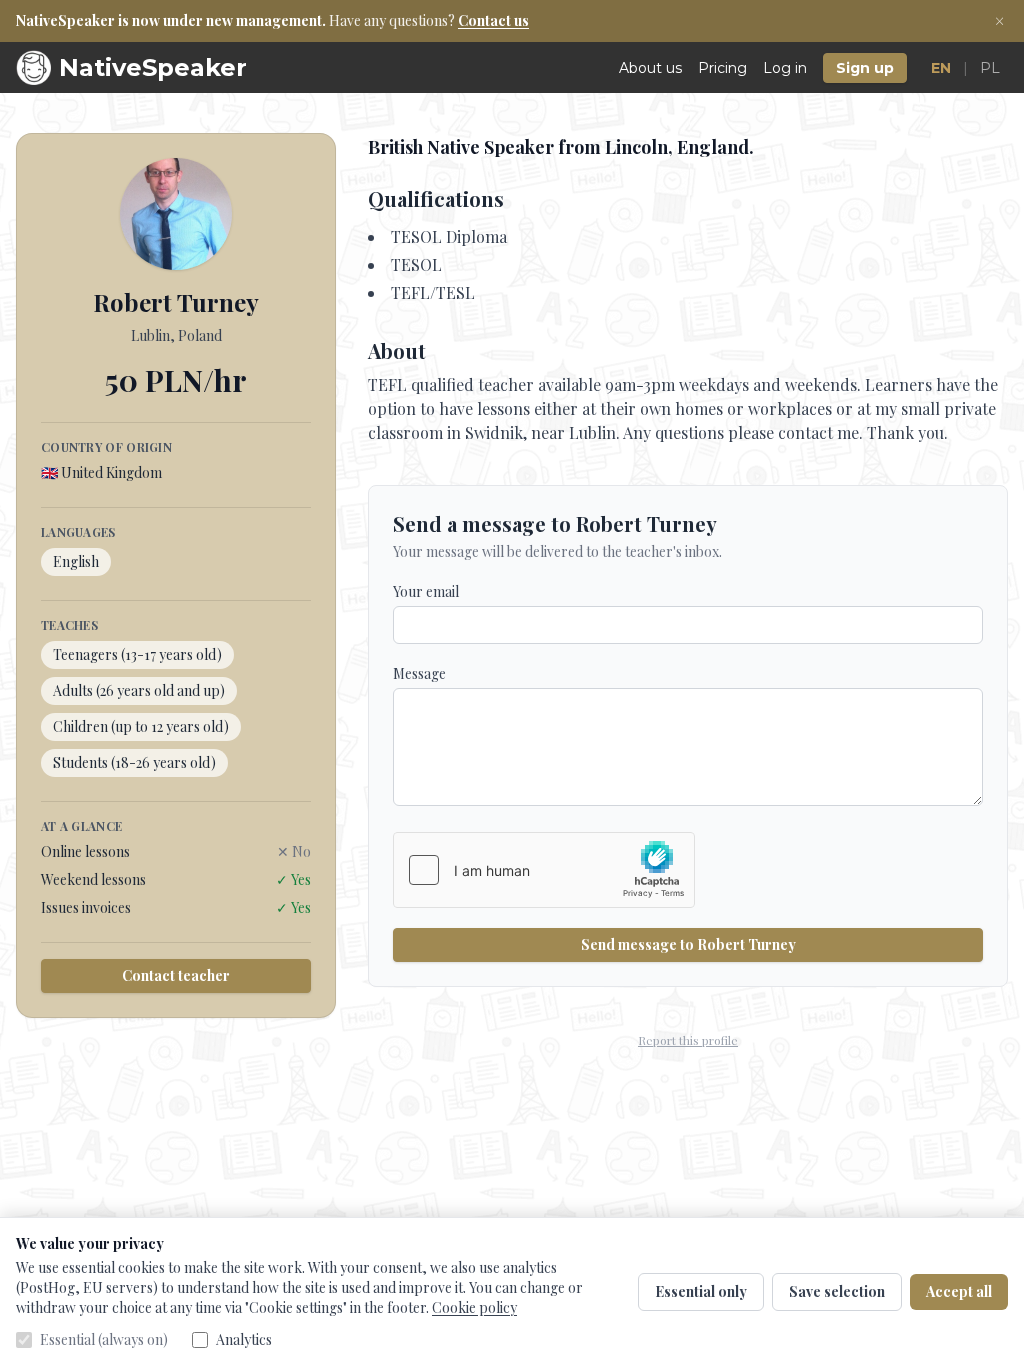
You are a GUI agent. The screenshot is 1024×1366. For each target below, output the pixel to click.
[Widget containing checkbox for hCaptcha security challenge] (544, 870)
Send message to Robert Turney (688, 944)
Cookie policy (474, 1307)
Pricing (722, 68)
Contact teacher (176, 975)
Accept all (959, 1291)
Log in (785, 68)
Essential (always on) (104, 1339)
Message (419, 673)
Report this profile (688, 1040)
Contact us (493, 20)
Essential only (701, 1291)
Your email (426, 591)
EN (941, 68)
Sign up (865, 68)
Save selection (837, 1291)
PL (990, 68)
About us (650, 68)
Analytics (244, 1339)
